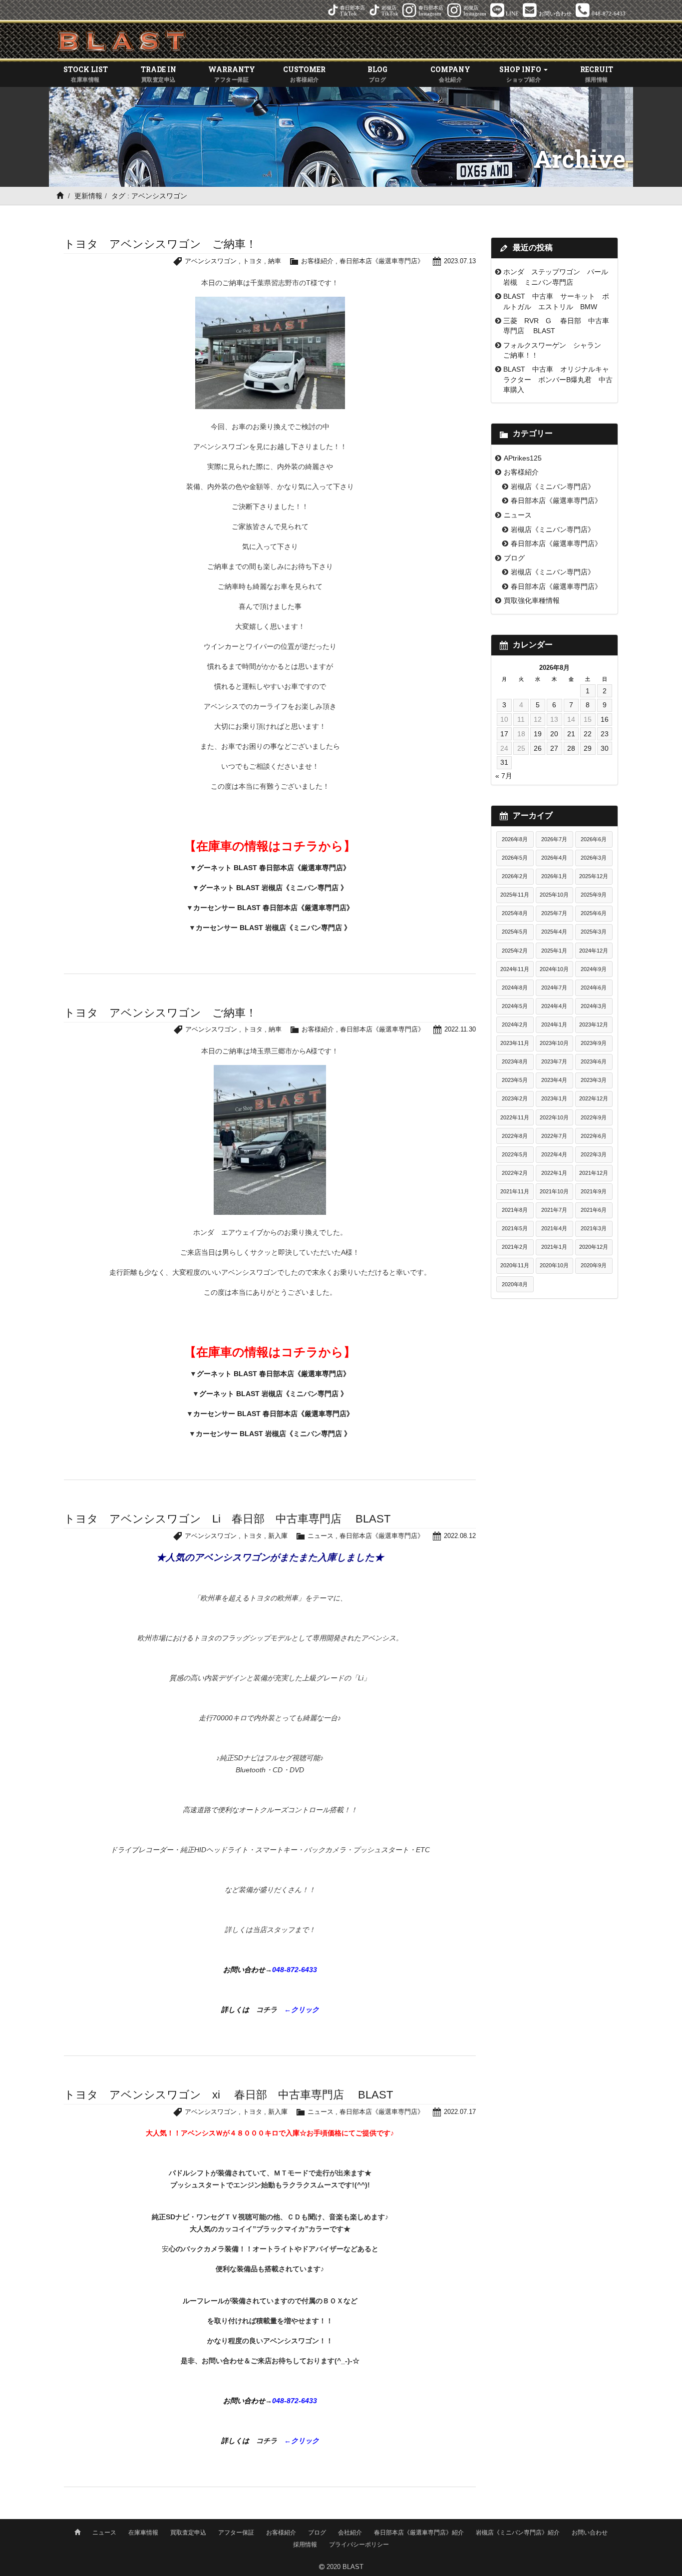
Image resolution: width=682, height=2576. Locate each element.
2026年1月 (554, 876)
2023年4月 (554, 1080)
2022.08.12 (460, 1536)
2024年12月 (594, 951)
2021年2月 (515, 1247)
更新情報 (88, 196)
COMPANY (450, 73)
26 (538, 748)
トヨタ (252, 261)
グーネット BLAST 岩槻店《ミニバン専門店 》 (273, 888)
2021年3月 (594, 1228)
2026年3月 (594, 858)
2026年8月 (515, 839)
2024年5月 (515, 1006)
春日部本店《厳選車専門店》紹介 (419, 2533)
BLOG (377, 73)
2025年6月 (594, 913)
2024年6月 (594, 988)
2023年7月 (554, 1061)
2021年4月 (554, 1228)
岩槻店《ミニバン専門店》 (553, 487)
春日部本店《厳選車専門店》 (382, 261)
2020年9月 (594, 1265)
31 (504, 762)
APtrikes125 (523, 458)
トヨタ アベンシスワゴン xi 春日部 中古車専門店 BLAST (228, 2095)
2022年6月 (594, 1136)
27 (554, 748)
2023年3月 (594, 1080)
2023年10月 (554, 1043)
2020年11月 (515, 1265)
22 (588, 734)
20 (554, 734)
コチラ (270, 2010)
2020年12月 (594, 1247)
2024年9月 (594, 969)
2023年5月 (515, 1080)
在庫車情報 (143, 2533)
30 (605, 748)
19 (538, 734)
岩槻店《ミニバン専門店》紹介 (518, 2533)
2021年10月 (554, 1191)
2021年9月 (594, 1191)
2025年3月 (594, 932)
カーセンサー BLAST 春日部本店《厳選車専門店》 (273, 908)
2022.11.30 (460, 1029)
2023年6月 (594, 1061)
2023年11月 (515, 1043)
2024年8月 (515, 988)
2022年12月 (594, 1098)
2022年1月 (554, 1173)
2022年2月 (515, 1173)
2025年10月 (554, 895)
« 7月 (504, 776)
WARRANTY (232, 73)
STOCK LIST (86, 73)
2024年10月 (554, 969)
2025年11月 (515, 895)
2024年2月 (515, 1025)
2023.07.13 (460, 261)
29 (588, 748)
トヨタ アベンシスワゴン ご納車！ (160, 244)
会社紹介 (350, 2533)
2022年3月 (594, 1154)
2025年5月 (515, 932)
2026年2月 (515, 876)
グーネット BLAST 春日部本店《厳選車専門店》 (273, 868)
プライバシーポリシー (359, 2545)
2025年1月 (554, 951)
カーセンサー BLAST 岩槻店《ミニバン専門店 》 (273, 928)
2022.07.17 (460, 2112)
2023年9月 (594, 1043)
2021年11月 (515, 1191)
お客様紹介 (317, 261)
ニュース (321, 1536)
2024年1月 (554, 1025)
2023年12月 (594, 1025)
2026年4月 (554, 858)
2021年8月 (515, 1210)
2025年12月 (594, 876)
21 (571, 734)
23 (605, 734)
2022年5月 (515, 1154)
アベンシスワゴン (211, 261)
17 (504, 734)
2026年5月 (515, 858)
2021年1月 (554, 1247)
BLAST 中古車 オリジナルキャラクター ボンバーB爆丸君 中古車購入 (558, 379)
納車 (275, 261)
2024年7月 (554, 988)
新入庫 (278, 1536)
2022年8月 (515, 1136)
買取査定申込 (188, 2533)
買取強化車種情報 (532, 600)
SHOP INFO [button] (521, 73)
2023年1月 (554, 1098)
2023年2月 (515, 1098)
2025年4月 (554, 932)
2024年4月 (554, 1006)
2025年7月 (554, 913)
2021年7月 (554, 1210)
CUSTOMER (304, 73)
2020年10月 (554, 1265)
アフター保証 (236, 2533)
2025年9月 (594, 895)
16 (605, 719)
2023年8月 (515, 1061)
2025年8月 (515, 913)
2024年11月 (515, 969)
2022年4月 (554, 1154)
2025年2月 (515, 951)
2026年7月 (554, 839)
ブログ (514, 558)
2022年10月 (554, 1117)
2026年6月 (594, 839)
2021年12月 (594, 1173)
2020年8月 (515, 1284)
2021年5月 (515, 1228)
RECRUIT (597, 73)
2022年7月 (554, 1136)
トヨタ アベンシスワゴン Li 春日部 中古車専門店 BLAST (227, 1519)
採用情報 (305, 2545)
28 (571, 748)
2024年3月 (594, 1006)
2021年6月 (594, 1210)
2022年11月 (515, 1117)
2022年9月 (594, 1117)
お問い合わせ (590, 2533)
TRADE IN (159, 73)
